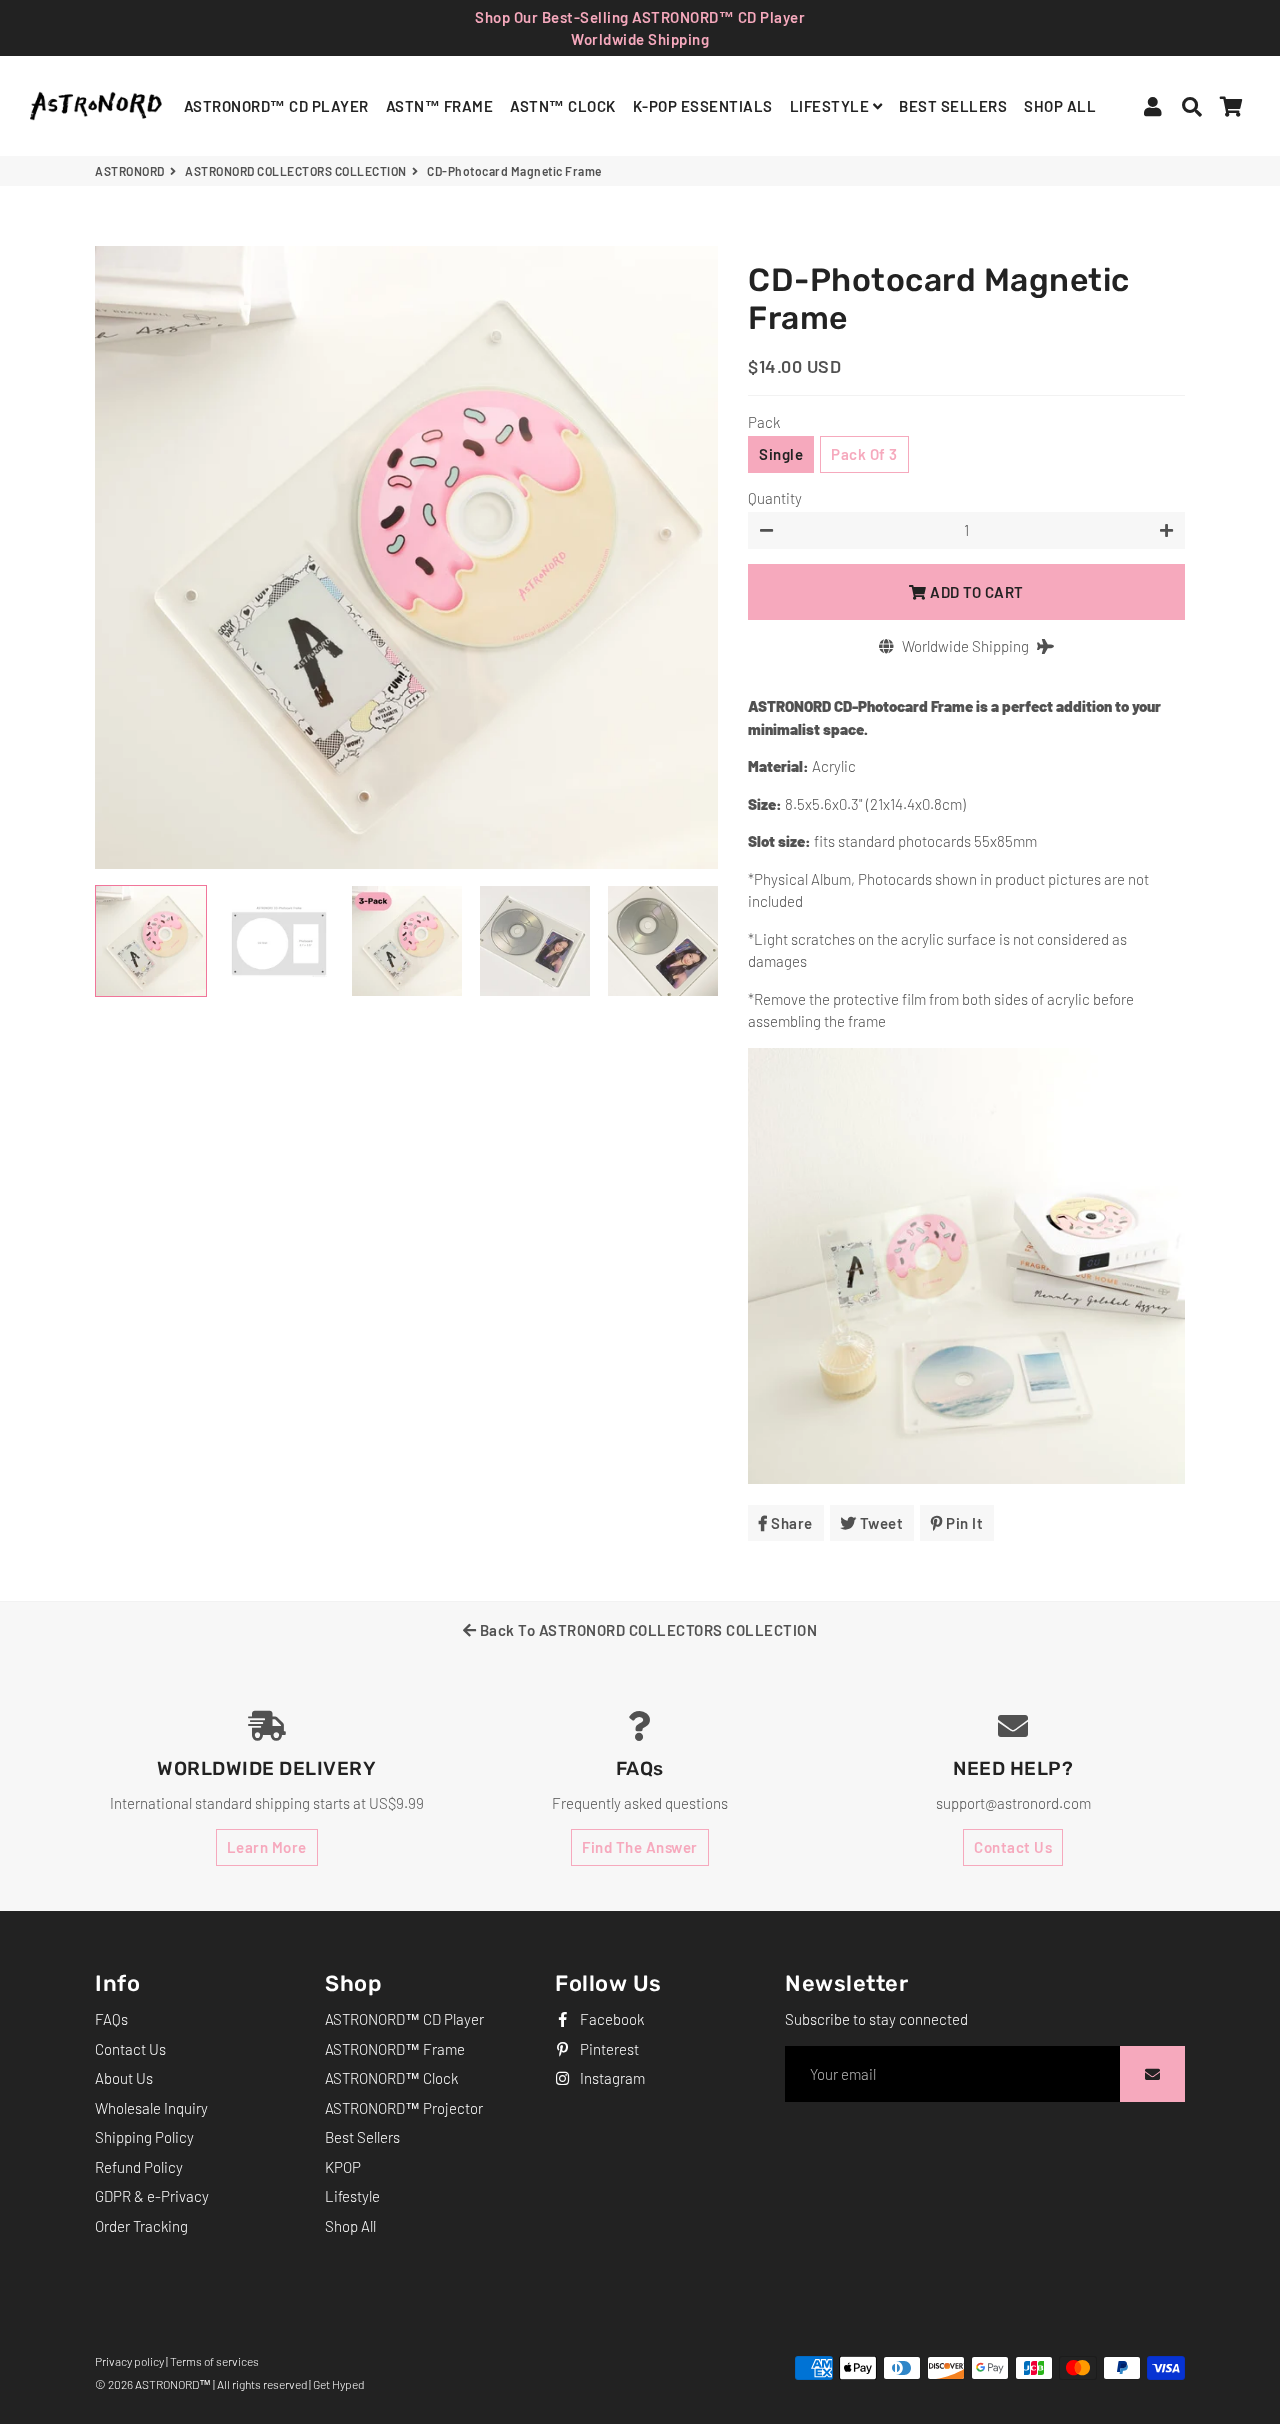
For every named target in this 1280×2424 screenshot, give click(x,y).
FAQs (111, 2019)
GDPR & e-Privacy (152, 2196)
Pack (764, 422)
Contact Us (1013, 1847)
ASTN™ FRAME (440, 106)
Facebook (610, 2019)
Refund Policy (139, 2167)
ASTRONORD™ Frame (395, 2049)
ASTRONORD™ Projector (404, 2108)
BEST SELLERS (953, 106)
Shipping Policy (144, 2137)
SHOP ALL (1060, 106)
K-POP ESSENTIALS (703, 106)
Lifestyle (352, 2196)
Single (781, 454)
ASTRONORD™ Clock (391, 2078)
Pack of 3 (864, 454)
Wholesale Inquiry (151, 2108)
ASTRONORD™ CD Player (404, 2019)
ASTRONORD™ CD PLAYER (276, 106)
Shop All (350, 2226)
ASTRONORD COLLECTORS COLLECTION (296, 171)
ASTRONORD (130, 171)
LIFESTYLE (831, 106)
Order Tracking (141, 2226)
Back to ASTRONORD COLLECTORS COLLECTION (646, 1630)
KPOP (343, 2167)
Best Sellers (362, 2137)
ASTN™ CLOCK (563, 106)
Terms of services (214, 2361)
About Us (124, 2078)
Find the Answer (640, 1847)
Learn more (267, 1847)
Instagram (611, 2078)
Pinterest (608, 2049)
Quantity (775, 498)
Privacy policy (129, 2361)
